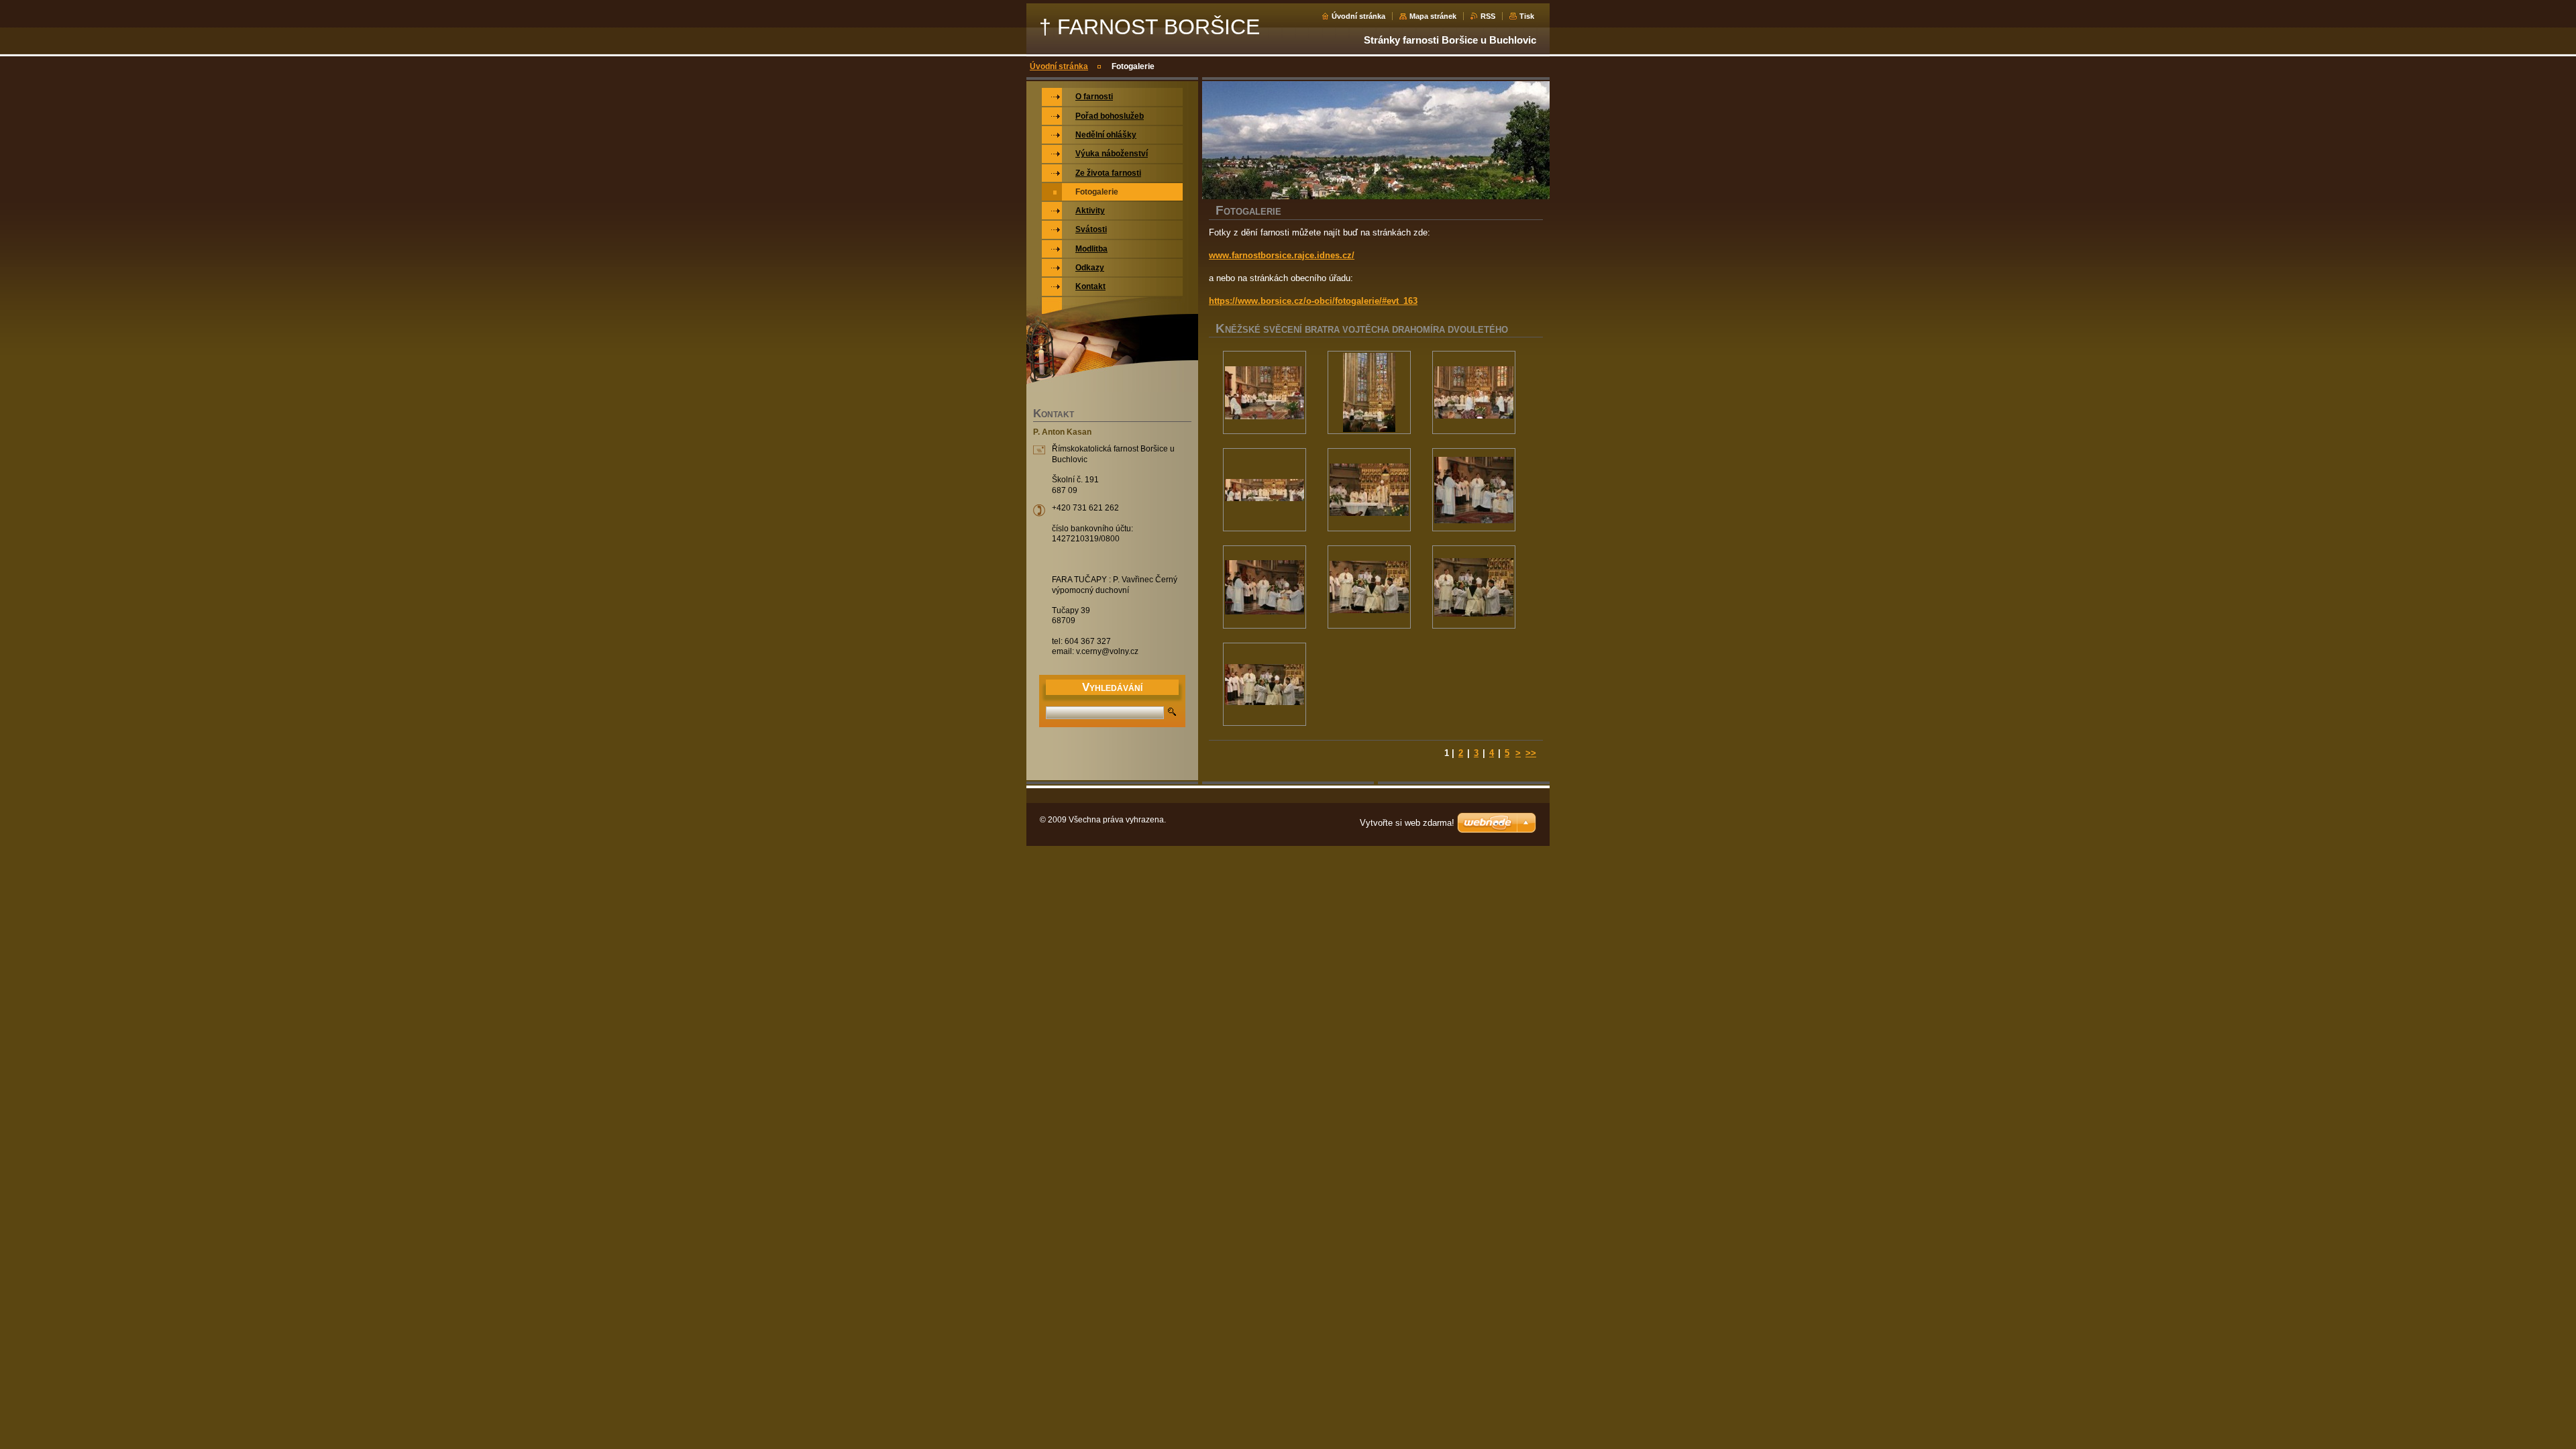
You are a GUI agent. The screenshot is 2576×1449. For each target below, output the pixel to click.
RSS (1488, 16)
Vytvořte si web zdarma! (1407, 823)
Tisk (1527, 16)
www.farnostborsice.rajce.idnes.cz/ (1282, 255)
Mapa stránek (1433, 16)
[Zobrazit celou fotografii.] (1265, 392)
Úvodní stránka (1358, 16)
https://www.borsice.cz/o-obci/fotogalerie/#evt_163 (1313, 301)
